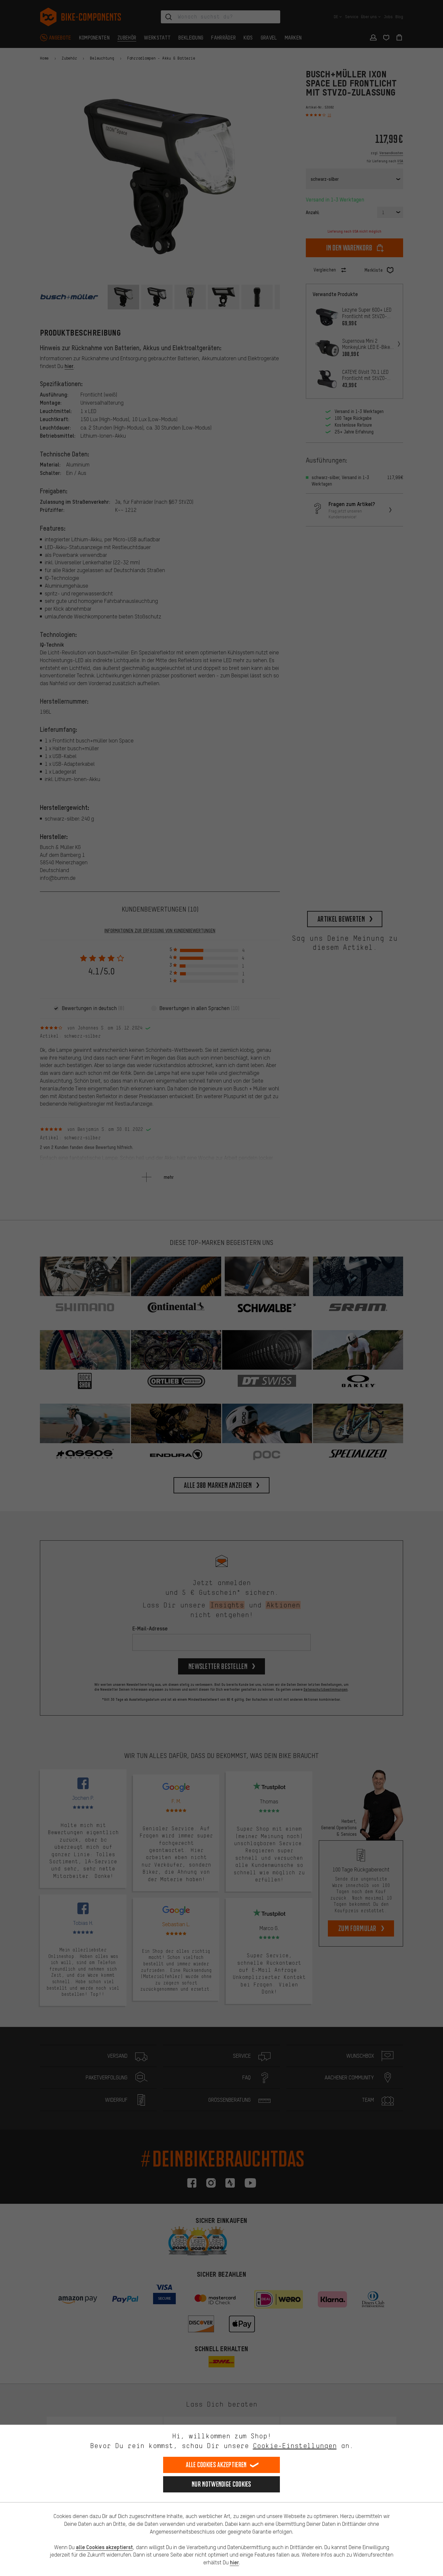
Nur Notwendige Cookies (221, 2484)
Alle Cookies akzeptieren (216, 2465)
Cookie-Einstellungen (295, 2446)
